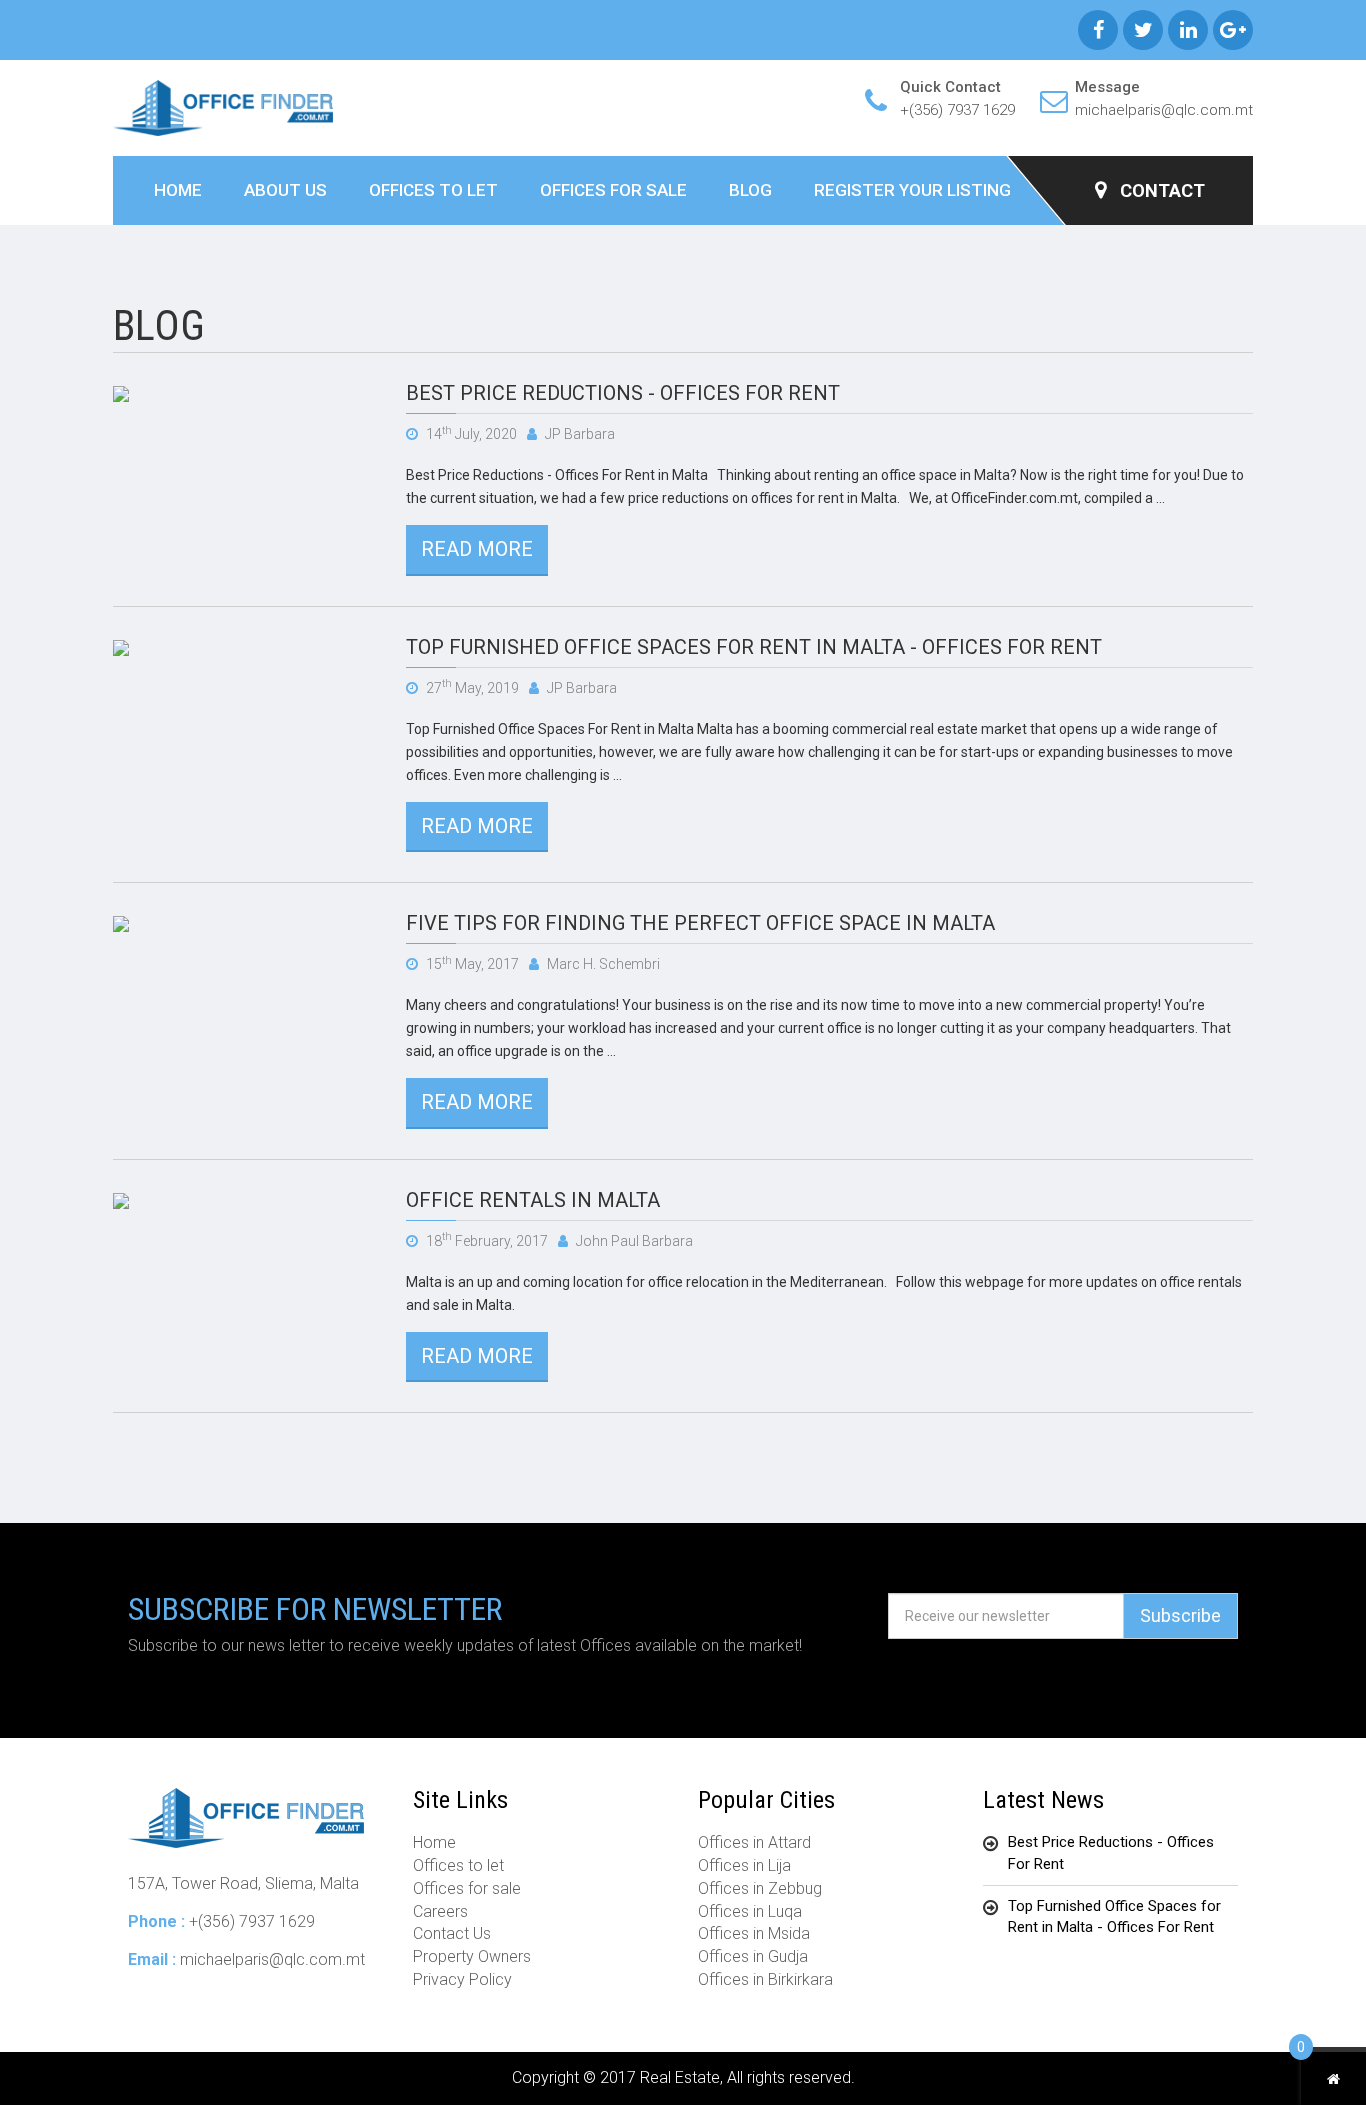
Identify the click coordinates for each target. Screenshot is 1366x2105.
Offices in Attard (754, 1842)
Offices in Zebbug (760, 1888)
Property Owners (472, 1956)
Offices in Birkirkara (765, 1979)
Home (178, 190)
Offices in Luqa (750, 1911)
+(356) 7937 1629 (957, 110)
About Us (285, 190)
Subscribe (1180, 1615)
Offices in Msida (754, 1933)
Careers (440, 1911)
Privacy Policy (462, 1979)
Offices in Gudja (753, 1956)
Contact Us (452, 1933)
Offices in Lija (744, 1865)
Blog (750, 190)
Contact (1160, 190)
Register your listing (912, 190)
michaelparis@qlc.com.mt (1164, 110)
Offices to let (433, 190)
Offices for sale (613, 190)
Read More (477, 549)
